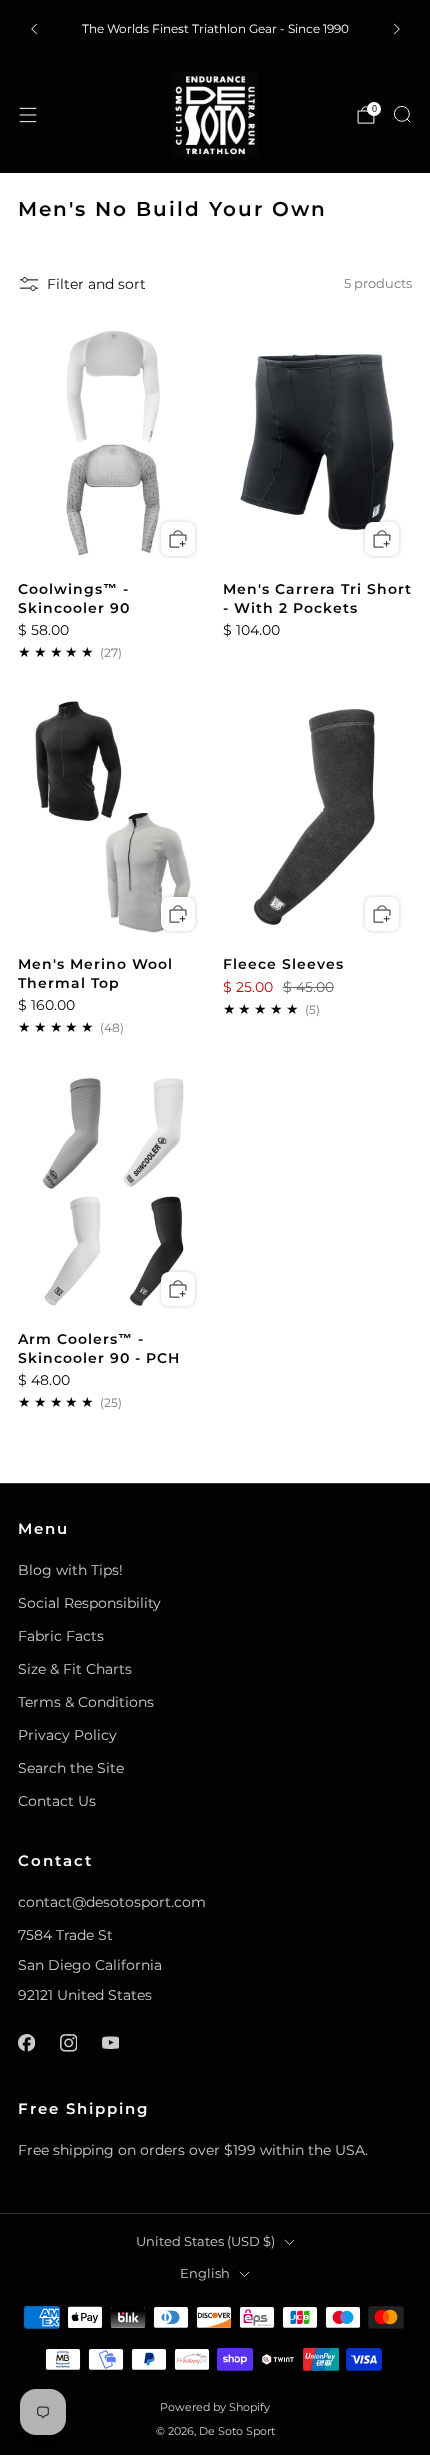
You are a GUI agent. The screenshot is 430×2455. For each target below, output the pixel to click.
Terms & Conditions (86, 1702)
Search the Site (71, 1768)
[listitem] (215, 29)
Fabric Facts (61, 1636)
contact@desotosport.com (112, 1902)
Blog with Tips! (70, 1570)
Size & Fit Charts (75, 1669)
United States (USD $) (205, 2241)
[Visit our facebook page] (26, 2043)
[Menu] (28, 115)
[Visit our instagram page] (68, 2043)
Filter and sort (96, 284)
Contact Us (57, 1801)
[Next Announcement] (397, 29)
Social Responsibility (89, 1603)
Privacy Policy (67, 1735)
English (205, 2273)
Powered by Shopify (215, 2407)
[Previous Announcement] (34, 29)
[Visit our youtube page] (110, 2043)
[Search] (402, 114)
